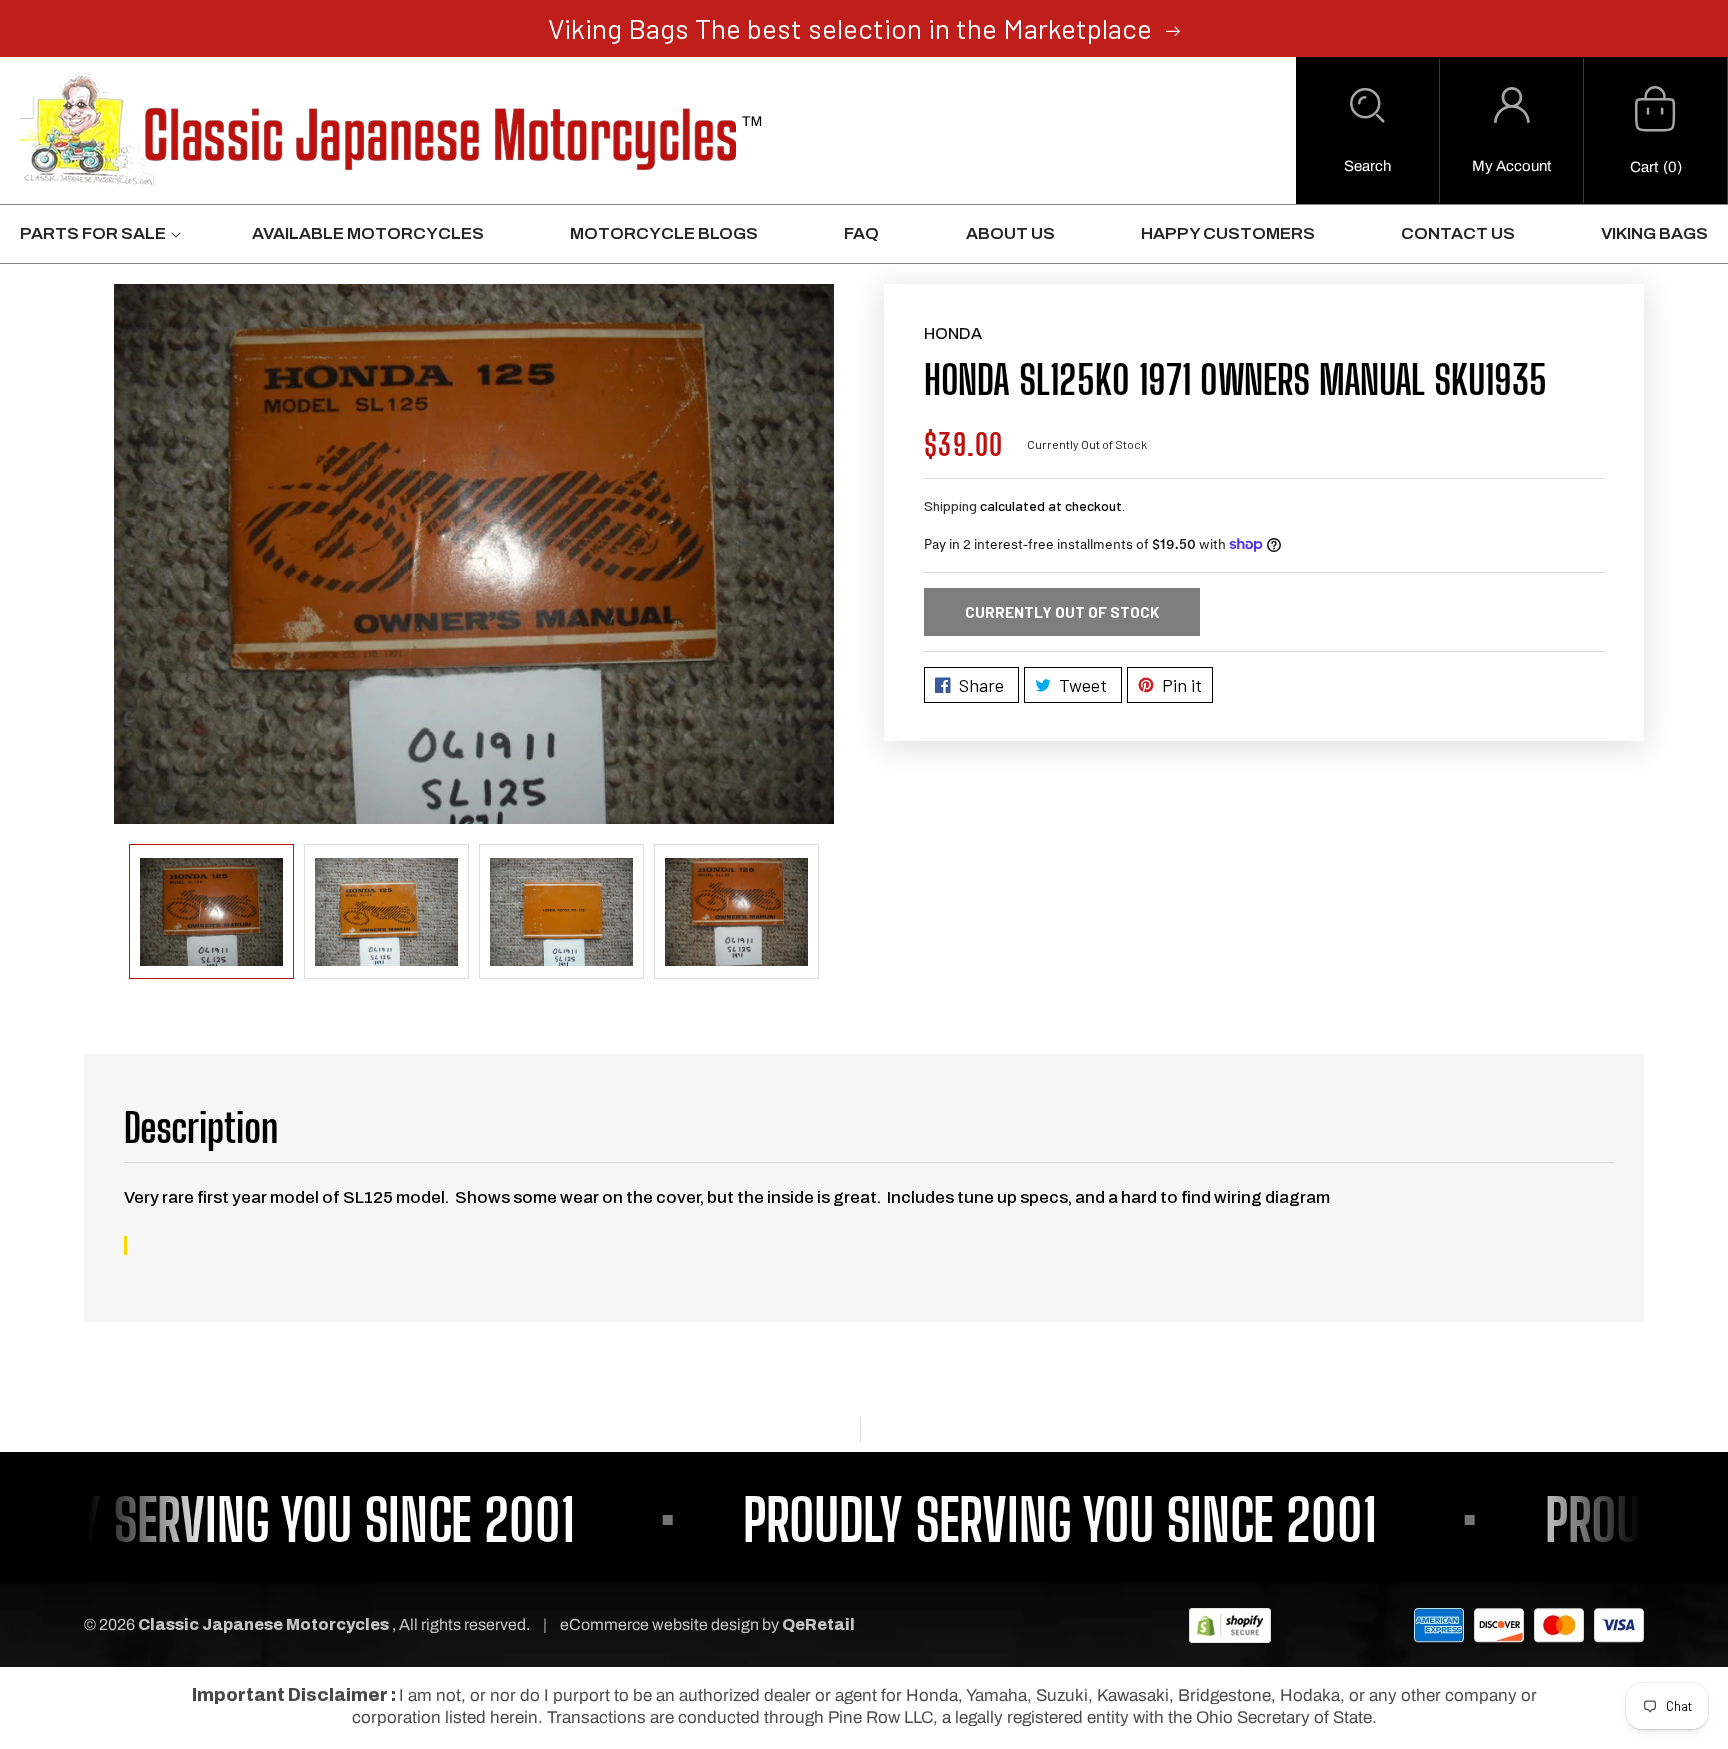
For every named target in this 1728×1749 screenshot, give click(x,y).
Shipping (950, 505)
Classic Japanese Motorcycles (263, 1624)
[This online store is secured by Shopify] (1230, 1624)
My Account (1511, 166)
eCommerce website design (661, 1624)
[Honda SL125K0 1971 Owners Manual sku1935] (474, 554)
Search (1367, 166)
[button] (1367, 131)
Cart (1644, 167)
